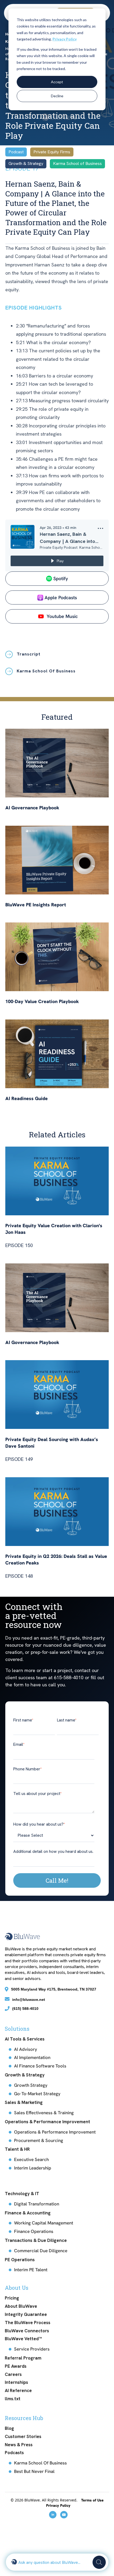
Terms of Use (92, 2500)
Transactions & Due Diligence (36, 2240)
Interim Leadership (33, 2168)
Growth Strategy (31, 2085)
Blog (9, 2428)
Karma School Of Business (40, 2463)
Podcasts (14, 2453)
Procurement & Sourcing (39, 2140)
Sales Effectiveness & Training (44, 2113)
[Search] (99, 2562)
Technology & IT (22, 2194)
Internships (16, 2382)
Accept (57, 82)
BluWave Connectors (27, 2331)
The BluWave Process (28, 2323)
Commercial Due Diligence (41, 2251)
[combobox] (54, 2562)
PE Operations (20, 2260)
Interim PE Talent (31, 2270)
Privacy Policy (65, 39)
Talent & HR (17, 2149)
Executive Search (31, 2159)
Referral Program (23, 2358)
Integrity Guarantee (26, 2314)
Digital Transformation (37, 2204)
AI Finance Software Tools (40, 2066)
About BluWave (21, 2306)
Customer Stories (23, 2436)
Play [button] (60, 561)
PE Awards (16, 2366)
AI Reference (18, 2390)
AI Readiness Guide (27, 1098)
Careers (13, 2374)
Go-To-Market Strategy (37, 2094)
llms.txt (13, 2399)
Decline (57, 96)
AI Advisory (26, 2049)
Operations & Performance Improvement (47, 2122)
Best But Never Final (34, 2471)
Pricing (12, 2298)
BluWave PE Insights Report (36, 905)
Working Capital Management (44, 2223)
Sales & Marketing (24, 2102)
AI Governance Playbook (32, 808)
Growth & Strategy (25, 2075)
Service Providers (32, 2349)
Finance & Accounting (28, 2213)
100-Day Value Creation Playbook (42, 1001)
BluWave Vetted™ (23, 2339)
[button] (100, 530)
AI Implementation (32, 2057)
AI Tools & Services (25, 2039)
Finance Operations (34, 2231)
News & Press (19, 2445)
